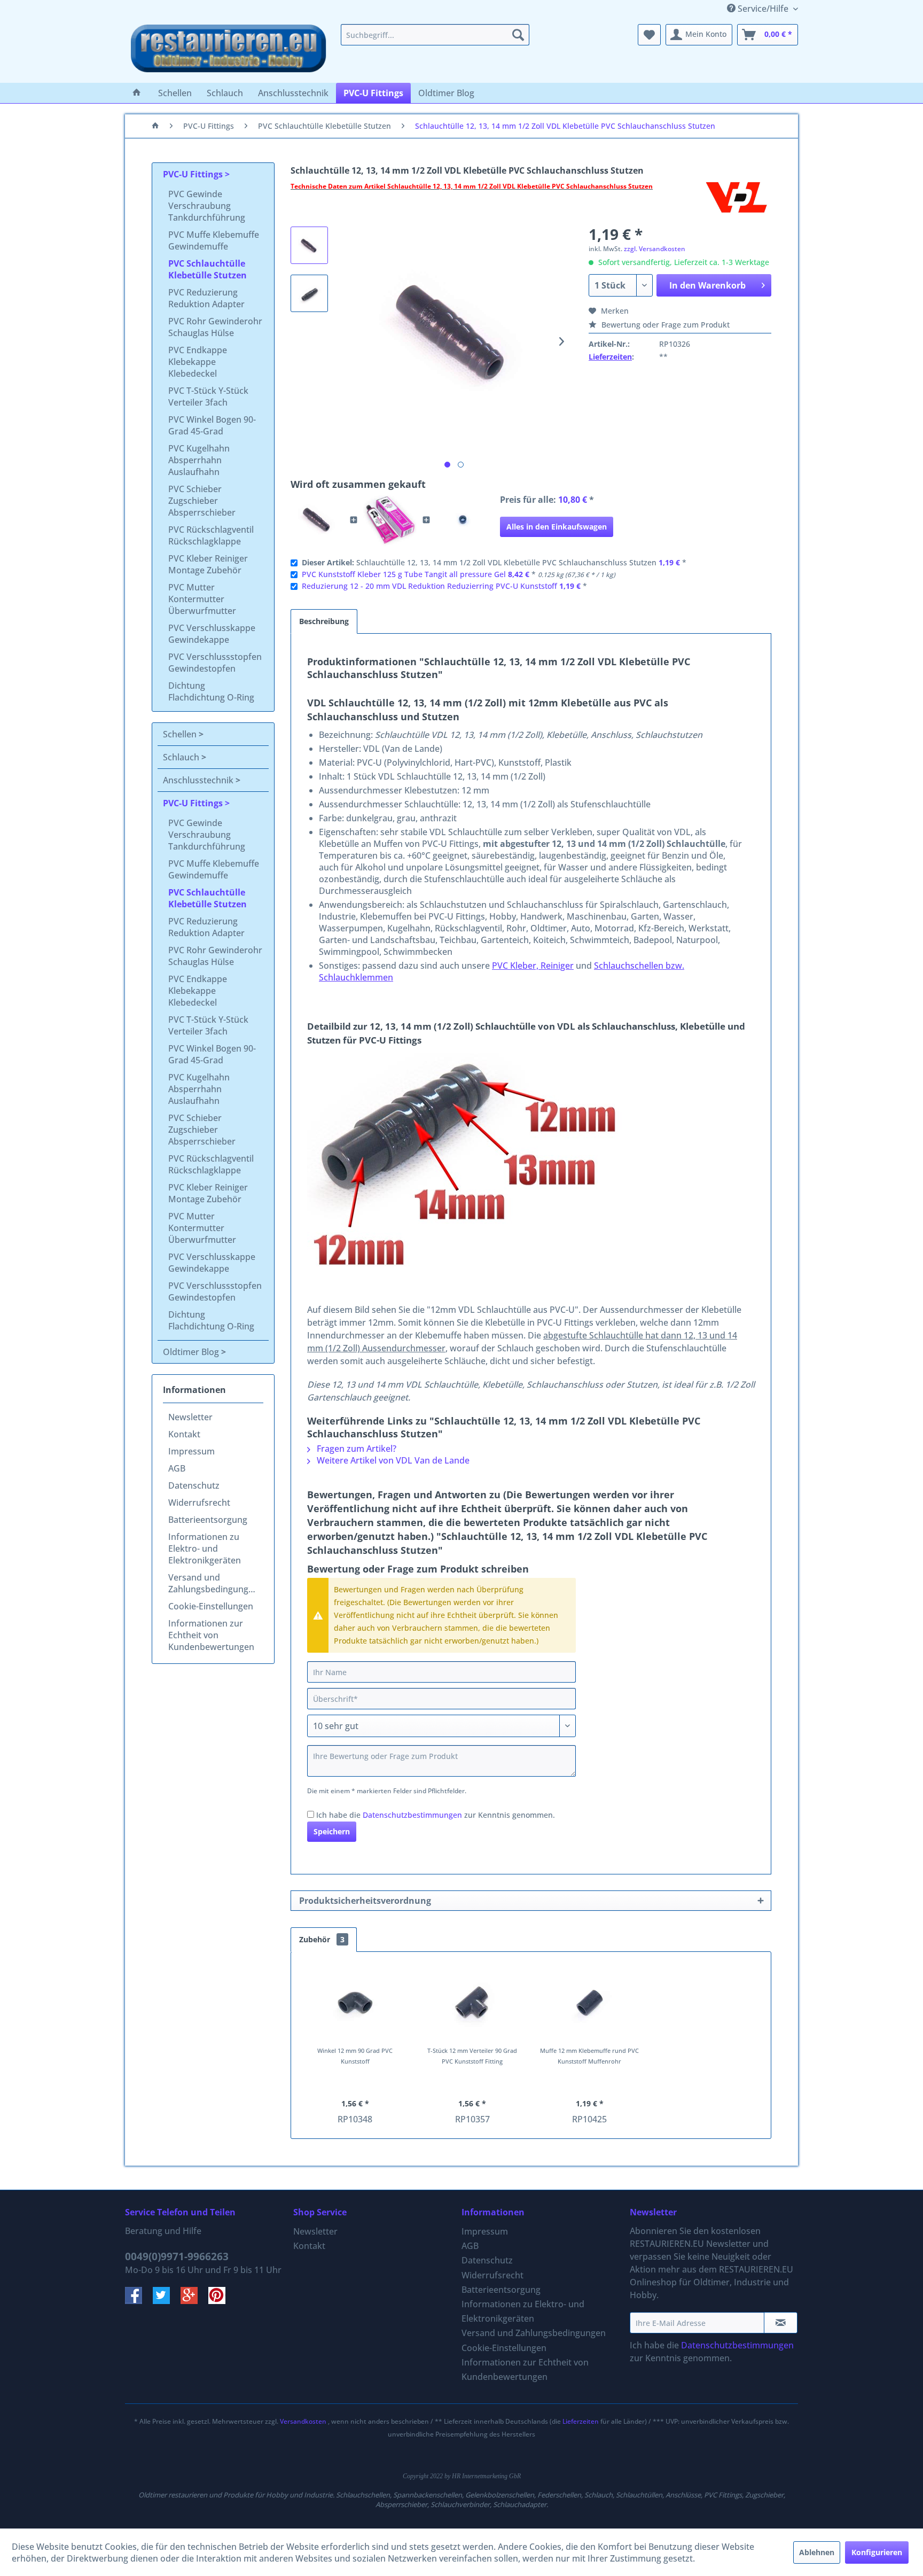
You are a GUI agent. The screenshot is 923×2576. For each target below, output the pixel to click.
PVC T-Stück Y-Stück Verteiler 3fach (208, 396)
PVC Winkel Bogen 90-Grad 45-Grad (212, 425)
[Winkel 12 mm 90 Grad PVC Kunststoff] (355, 2003)
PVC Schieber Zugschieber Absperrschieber (202, 501)
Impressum (191, 1451)
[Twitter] (167, 2301)
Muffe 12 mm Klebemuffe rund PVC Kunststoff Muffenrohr (589, 2056)
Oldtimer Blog (192, 1352)
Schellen (181, 734)
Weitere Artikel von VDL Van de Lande (392, 1460)
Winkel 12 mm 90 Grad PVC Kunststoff (355, 2056)
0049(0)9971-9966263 (177, 2256)
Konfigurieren (877, 2552)
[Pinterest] (221, 2301)
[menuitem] (435, 35)
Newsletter (190, 1417)
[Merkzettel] (649, 35)
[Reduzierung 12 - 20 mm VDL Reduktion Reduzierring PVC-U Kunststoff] (463, 520)
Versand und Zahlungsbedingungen (213, 1583)
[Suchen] (518, 35)
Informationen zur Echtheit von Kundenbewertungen (211, 1635)
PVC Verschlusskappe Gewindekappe (212, 634)
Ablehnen (817, 2552)
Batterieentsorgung (208, 1520)
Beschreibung (324, 621)
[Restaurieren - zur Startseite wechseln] (229, 51)
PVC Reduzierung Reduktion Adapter (206, 298)
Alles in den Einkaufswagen (557, 527)
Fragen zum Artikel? (355, 1449)
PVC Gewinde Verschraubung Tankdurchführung (207, 206)
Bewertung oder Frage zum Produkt (664, 325)
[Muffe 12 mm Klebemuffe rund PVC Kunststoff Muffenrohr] (590, 2003)
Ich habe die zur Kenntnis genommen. (436, 1815)
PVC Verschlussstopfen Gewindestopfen (215, 663)
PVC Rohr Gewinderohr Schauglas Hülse (215, 327)
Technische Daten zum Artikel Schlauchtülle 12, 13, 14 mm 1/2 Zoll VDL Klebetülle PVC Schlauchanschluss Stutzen (472, 186)
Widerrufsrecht (199, 1503)
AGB (177, 1468)
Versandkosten (303, 2421)
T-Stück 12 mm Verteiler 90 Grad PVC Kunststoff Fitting (472, 2056)
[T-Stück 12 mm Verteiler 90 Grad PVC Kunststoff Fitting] (473, 2003)
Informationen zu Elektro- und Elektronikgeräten (205, 1548)
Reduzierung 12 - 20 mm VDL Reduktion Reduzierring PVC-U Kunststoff (429, 586)
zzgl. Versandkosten (655, 249)
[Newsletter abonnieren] (781, 2323)
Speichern (332, 1831)
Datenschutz (194, 1485)
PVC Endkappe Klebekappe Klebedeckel (198, 362)
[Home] (137, 93)
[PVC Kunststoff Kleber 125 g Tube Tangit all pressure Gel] (390, 520)
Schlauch (182, 757)
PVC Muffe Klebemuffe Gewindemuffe (214, 240)
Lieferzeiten (610, 357)
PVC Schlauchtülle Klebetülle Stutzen (208, 269)
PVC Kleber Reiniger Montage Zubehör (208, 564)
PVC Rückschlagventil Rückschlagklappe (211, 535)
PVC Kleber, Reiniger (533, 966)
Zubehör (322, 1939)
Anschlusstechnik (199, 780)
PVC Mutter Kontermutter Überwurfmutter (202, 599)
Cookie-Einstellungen (211, 1606)
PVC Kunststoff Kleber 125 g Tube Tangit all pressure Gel (404, 574)
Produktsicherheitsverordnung (365, 1901)
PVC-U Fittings (194, 174)
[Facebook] (139, 2301)
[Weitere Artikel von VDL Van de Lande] (737, 197)
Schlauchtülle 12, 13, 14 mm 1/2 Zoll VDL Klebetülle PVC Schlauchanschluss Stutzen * (494, 562)
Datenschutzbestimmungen (412, 1815)
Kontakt (184, 1434)
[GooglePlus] (194, 2301)
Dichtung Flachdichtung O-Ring (211, 691)
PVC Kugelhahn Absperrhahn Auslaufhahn (199, 460)
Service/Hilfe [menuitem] (763, 9)
